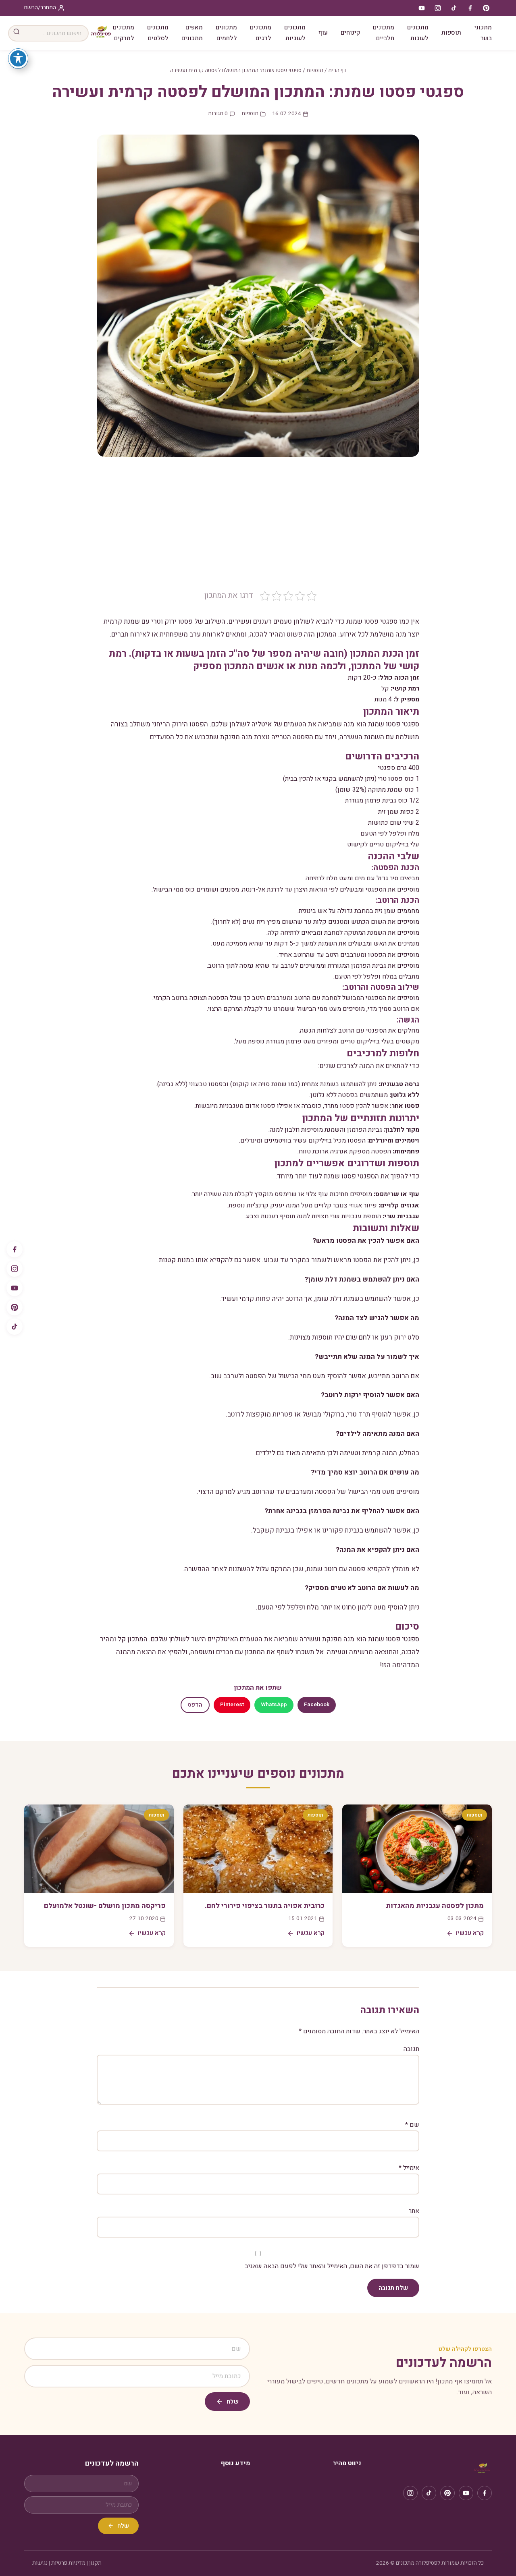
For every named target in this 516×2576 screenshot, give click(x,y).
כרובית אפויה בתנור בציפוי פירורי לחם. (265, 1906)
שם (412, 2125)
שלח (233, 2402)
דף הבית (337, 71)
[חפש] (17, 33)
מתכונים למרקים (124, 33)
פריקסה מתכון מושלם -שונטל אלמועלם (105, 1906)
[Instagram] (15, 1269)
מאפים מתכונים (192, 33)
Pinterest (232, 1705)
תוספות (451, 33)
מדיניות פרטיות (68, 2563)
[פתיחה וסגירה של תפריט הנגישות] (18, 58)
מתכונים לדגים (261, 33)
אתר (414, 2211)
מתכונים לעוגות (418, 33)
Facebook (317, 1705)
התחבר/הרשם (40, 8)
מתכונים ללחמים (226, 33)
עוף (323, 33)
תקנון (95, 2563)
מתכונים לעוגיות (295, 33)
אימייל (409, 2168)
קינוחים (350, 33)
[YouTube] (15, 1288)
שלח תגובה (393, 2288)
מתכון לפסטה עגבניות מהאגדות (435, 1906)
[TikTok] (15, 1327)
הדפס (195, 1705)
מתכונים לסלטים (158, 33)
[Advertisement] (258, 529)
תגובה (411, 2049)
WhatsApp (274, 1705)
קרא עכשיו (470, 1933)
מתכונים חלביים (384, 33)
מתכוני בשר (483, 33)
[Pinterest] (15, 1307)
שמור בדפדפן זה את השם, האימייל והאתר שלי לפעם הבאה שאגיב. (331, 2266)
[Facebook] (15, 1249)
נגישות (40, 2563)
